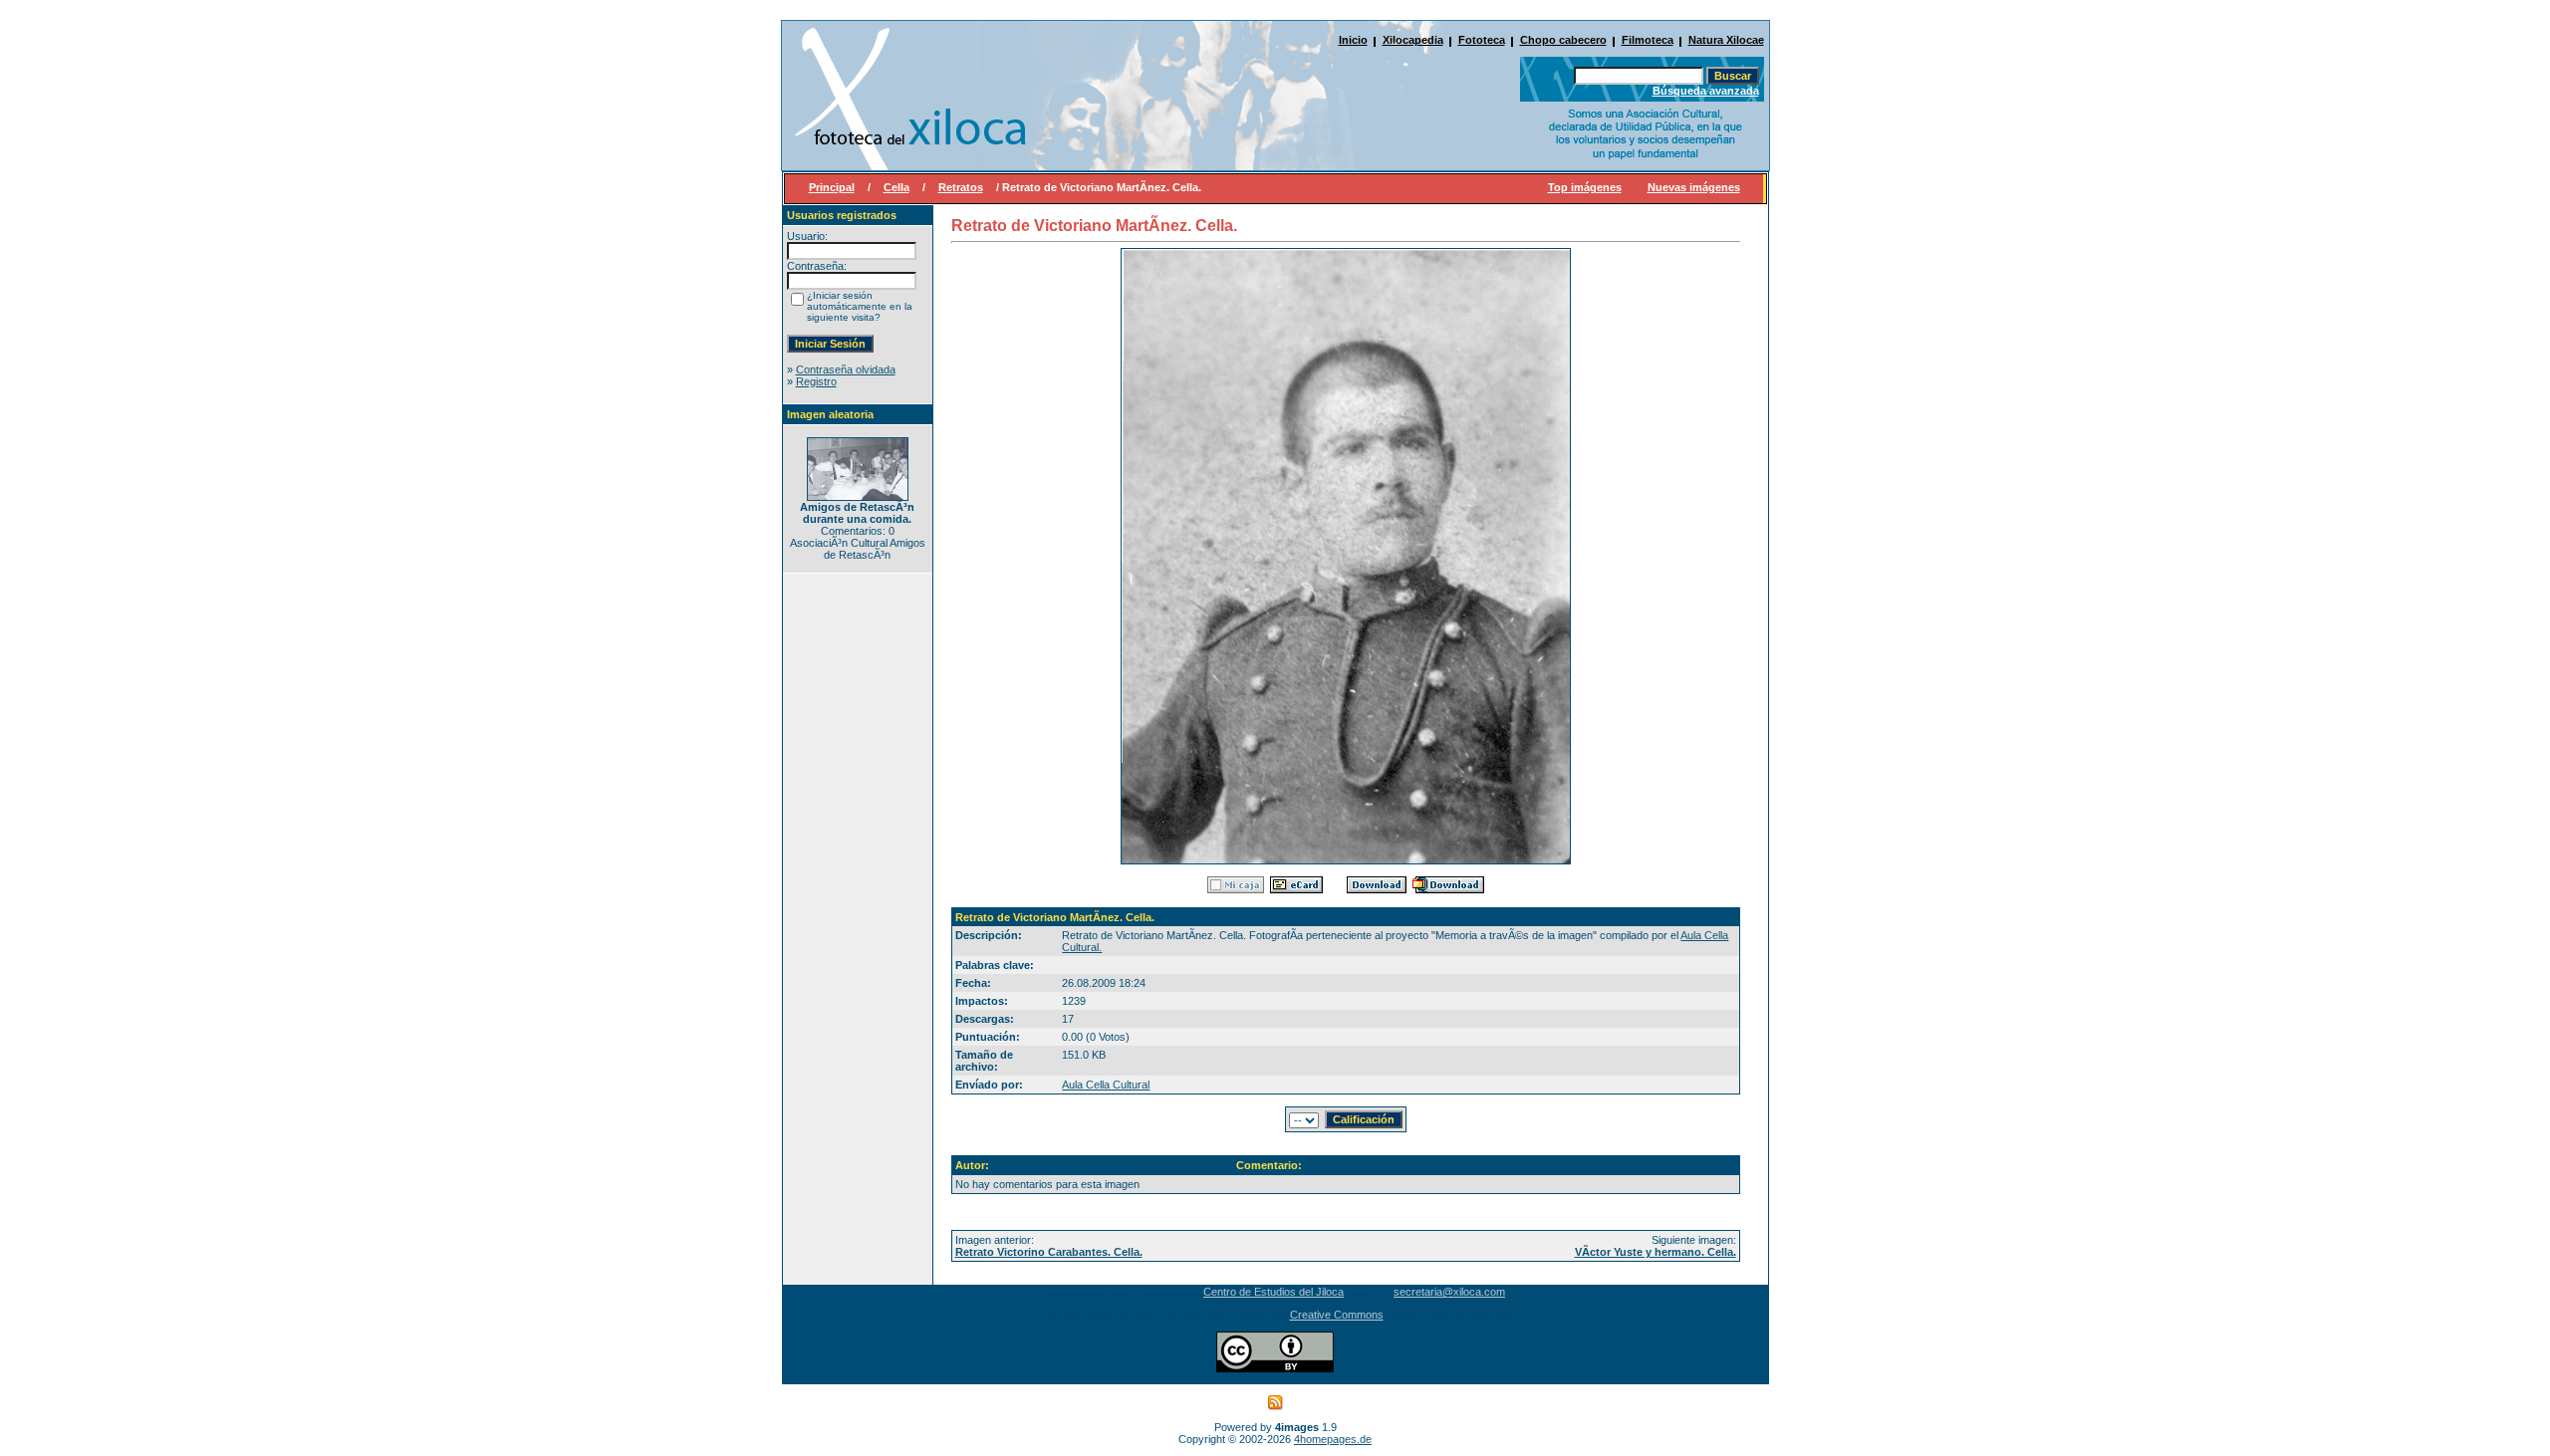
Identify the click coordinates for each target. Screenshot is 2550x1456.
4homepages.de (1333, 1439)
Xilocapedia (1413, 40)
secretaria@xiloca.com (1449, 1292)
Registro (816, 381)
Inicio (1353, 40)
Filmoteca (1648, 40)
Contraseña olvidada (846, 369)
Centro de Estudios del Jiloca (1274, 1292)
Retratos (961, 187)
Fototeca (1482, 40)
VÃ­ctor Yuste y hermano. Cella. (1656, 1252)
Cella (896, 187)
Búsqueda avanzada (1706, 91)
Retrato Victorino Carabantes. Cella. (1049, 1252)
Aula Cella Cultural (1106, 1085)
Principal (832, 187)
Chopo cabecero (1563, 40)
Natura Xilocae (1726, 40)
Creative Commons (1337, 1315)
